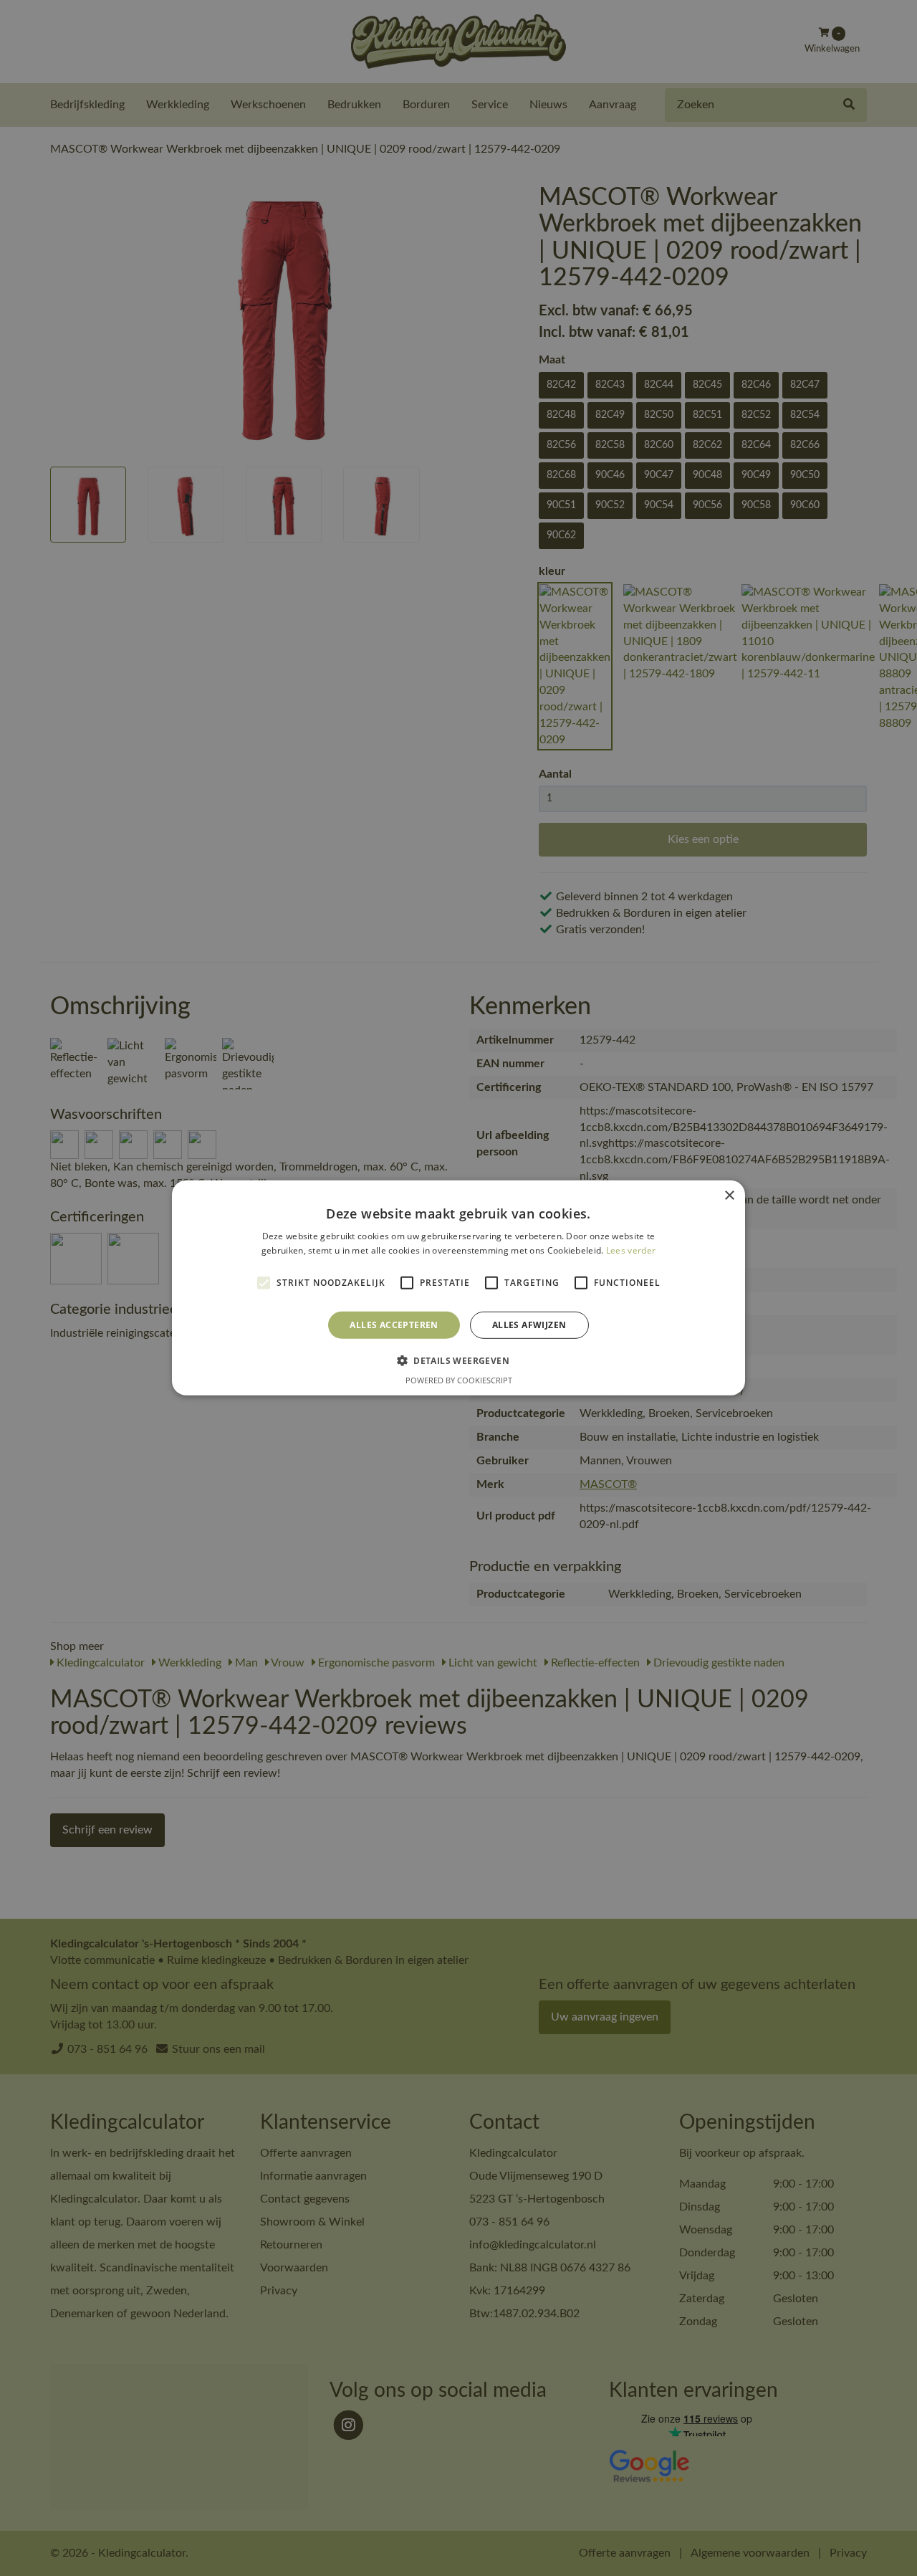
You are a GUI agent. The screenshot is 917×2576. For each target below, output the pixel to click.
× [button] (729, 1196)
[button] (458, 1360)
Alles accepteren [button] (394, 1325)
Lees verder (631, 1250)
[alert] (458, 1288)
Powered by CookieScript (459, 1380)
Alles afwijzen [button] (529, 1325)
